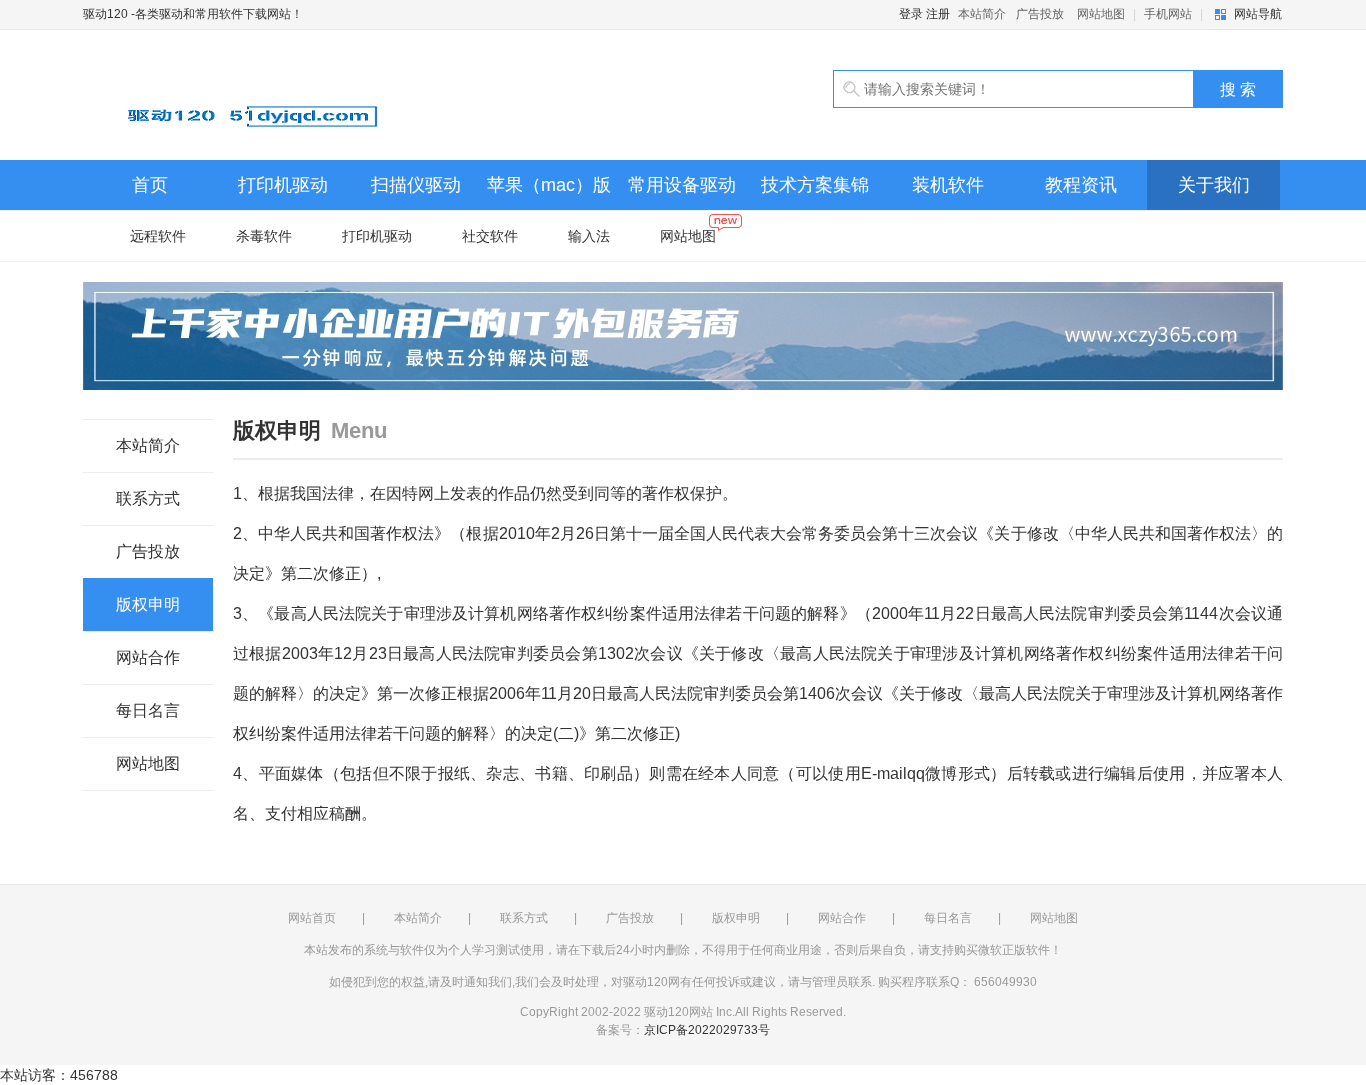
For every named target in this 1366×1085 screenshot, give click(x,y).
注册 (938, 14)
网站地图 (1101, 14)
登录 (911, 14)
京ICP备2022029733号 (707, 1030)
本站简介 (982, 14)
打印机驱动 (283, 185)
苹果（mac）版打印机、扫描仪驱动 (549, 192)
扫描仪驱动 (416, 185)
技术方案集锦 (815, 185)
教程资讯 (1081, 185)
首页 (150, 185)
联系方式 (148, 498)
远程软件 (158, 236)
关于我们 (1214, 185)
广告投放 (1040, 14)
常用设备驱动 (682, 185)
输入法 (589, 236)
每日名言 (148, 710)
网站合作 (148, 657)
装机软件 (948, 185)
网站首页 (312, 918)
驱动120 (313, 95)
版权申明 (148, 604)
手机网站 (1168, 14)
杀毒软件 (264, 236)
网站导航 (1258, 14)
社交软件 (490, 236)
